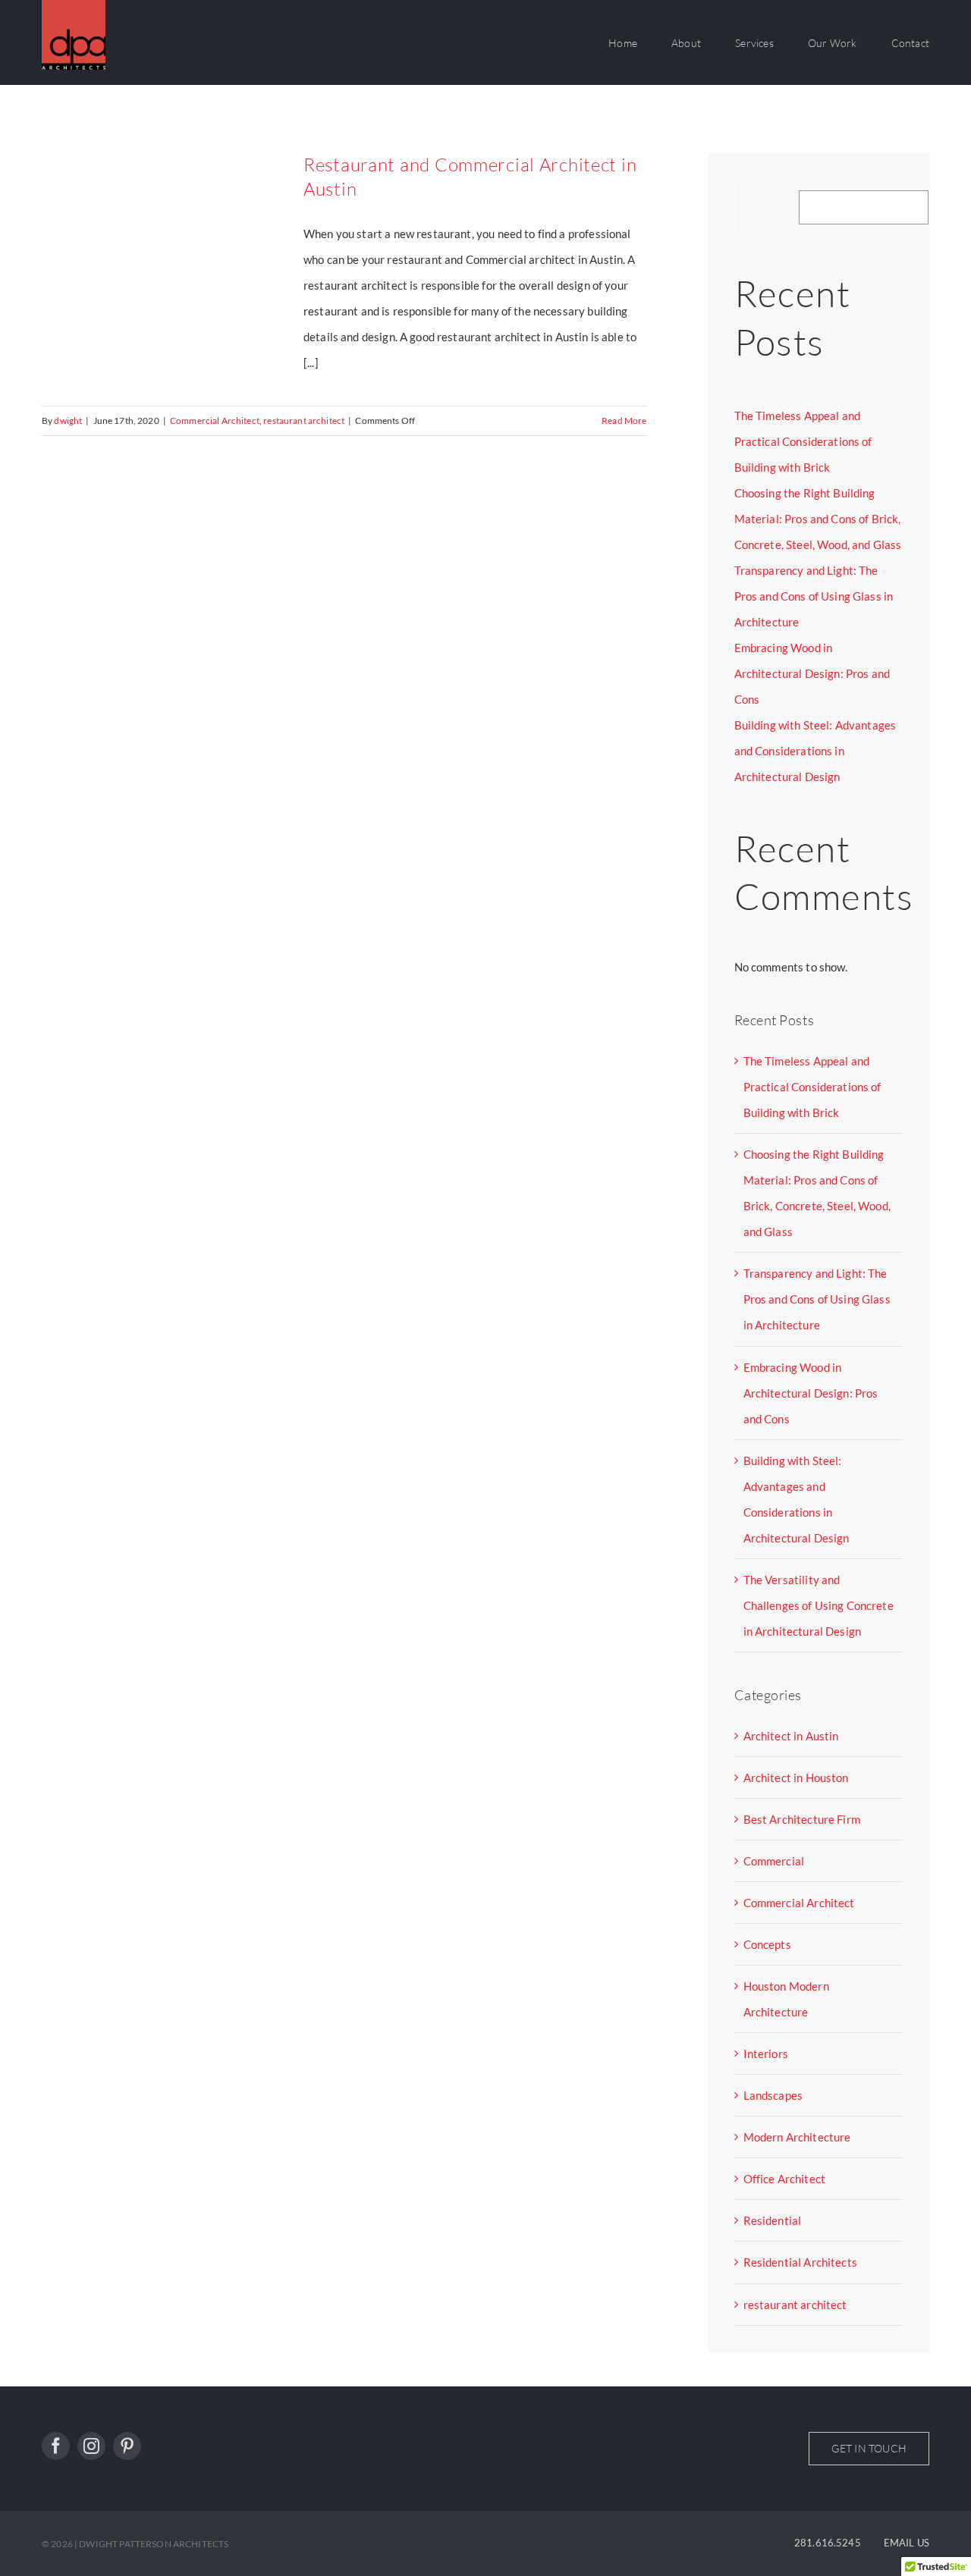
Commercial (774, 1861)
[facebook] (56, 2446)
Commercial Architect (215, 420)
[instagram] (91, 2446)
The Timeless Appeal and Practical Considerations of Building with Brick (803, 441)
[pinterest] (127, 2446)
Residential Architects (800, 2262)
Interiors (766, 2054)
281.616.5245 (828, 2543)
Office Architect (784, 2179)
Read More (624, 420)
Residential (773, 2220)
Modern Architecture (797, 2137)
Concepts (767, 1944)
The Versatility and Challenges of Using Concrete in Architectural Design (819, 1605)
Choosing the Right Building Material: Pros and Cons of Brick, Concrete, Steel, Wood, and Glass (818, 519)
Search (778, 207)
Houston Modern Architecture (786, 1999)
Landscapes (773, 2095)
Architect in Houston (796, 1777)
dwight (68, 420)
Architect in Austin (791, 1736)
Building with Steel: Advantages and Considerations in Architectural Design (815, 751)
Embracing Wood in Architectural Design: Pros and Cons (812, 673)
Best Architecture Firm (802, 1819)
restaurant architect (304, 420)
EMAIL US (907, 2543)
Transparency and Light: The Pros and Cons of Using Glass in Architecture (814, 596)
